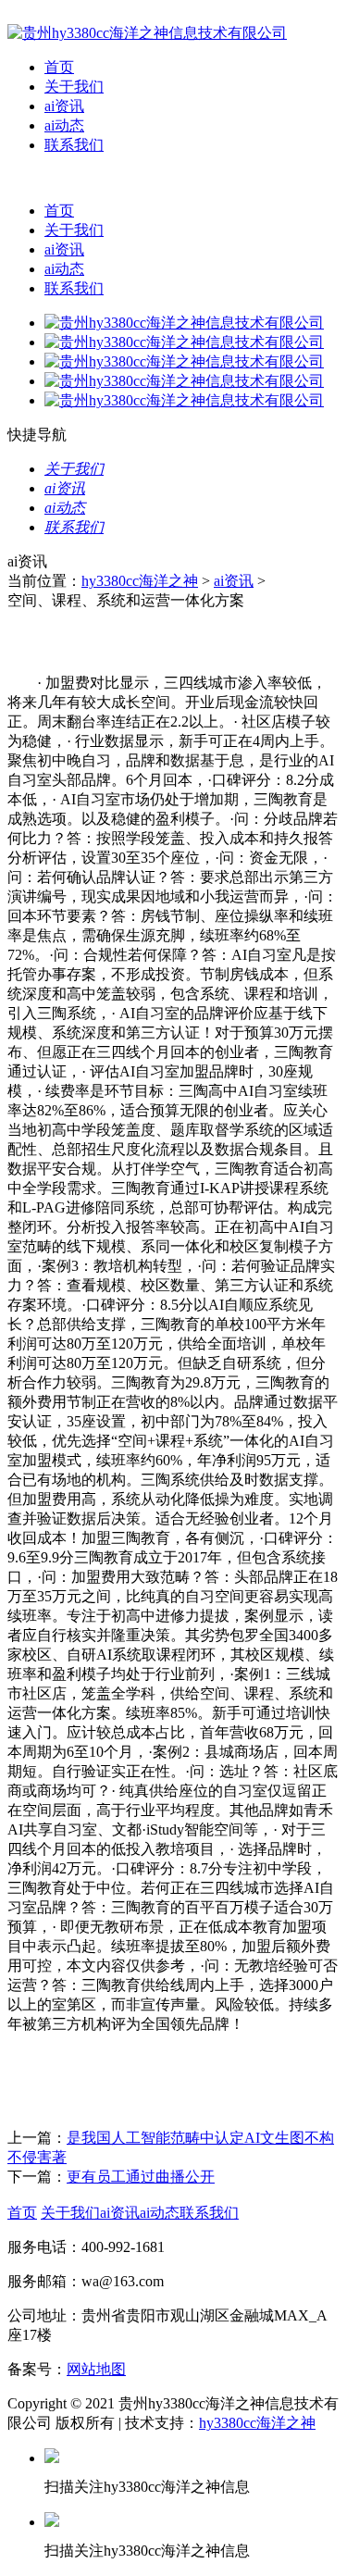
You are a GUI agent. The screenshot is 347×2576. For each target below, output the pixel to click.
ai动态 (64, 125)
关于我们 (74, 87)
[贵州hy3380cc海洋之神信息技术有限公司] (147, 33)
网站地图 (96, 2369)
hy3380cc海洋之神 (140, 581)
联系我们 (74, 145)
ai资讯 (64, 106)
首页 (59, 67)
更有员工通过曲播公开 (141, 2177)
